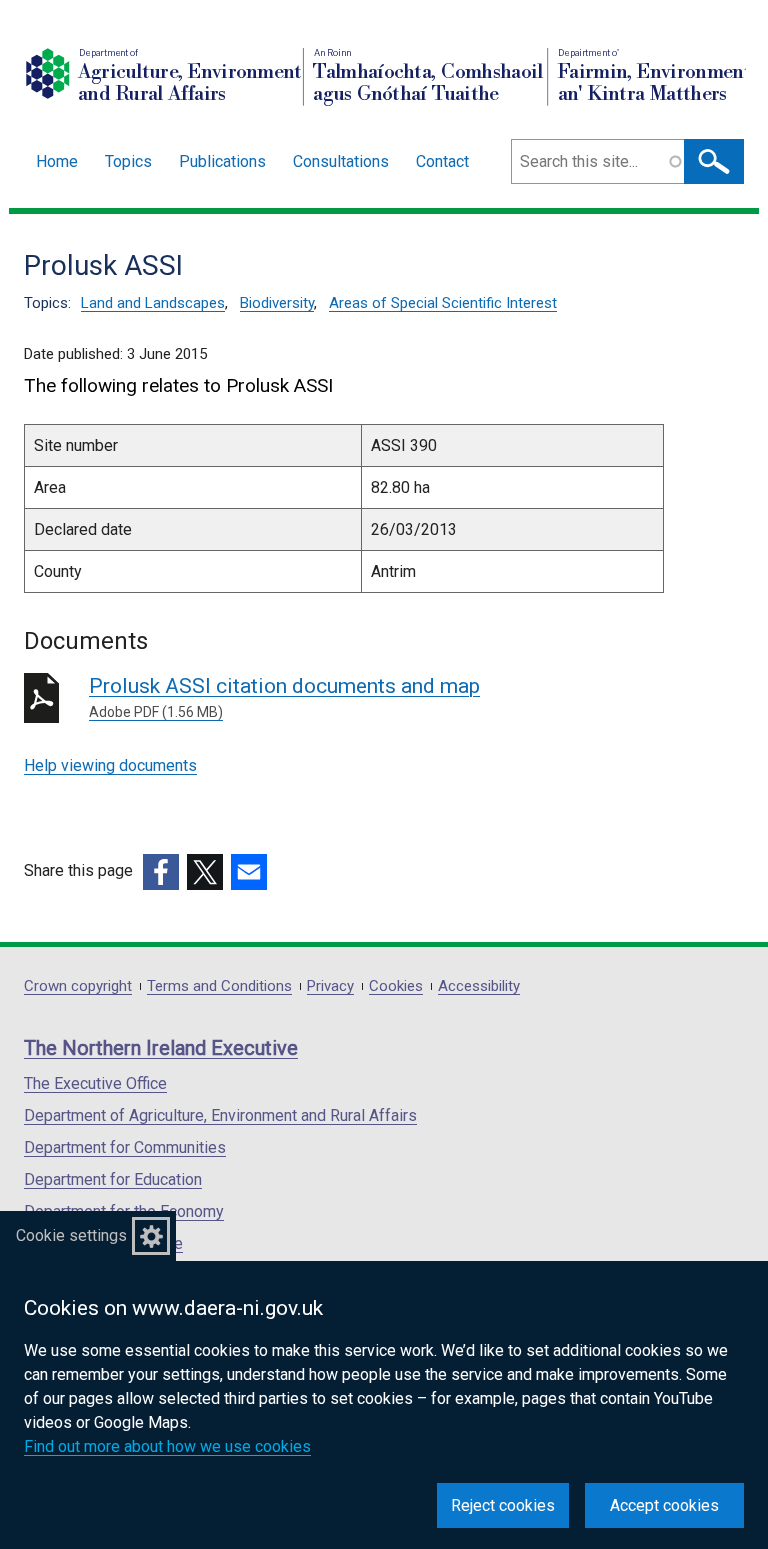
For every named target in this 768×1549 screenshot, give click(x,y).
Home (57, 161)
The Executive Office (95, 1083)
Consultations (341, 161)
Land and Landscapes (153, 303)
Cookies (396, 986)
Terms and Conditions (219, 986)
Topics (128, 161)
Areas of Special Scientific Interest (443, 303)
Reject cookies (503, 1505)
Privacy (330, 986)
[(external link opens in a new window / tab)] (161, 872)
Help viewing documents (110, 765)
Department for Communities (125, 1147)
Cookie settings (71, 1235)
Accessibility (479, 986)
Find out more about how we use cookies (167, 1446)
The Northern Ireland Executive (161, 1048)
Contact (442, 161)
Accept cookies (664, 1505)
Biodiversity (277, 303)
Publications (222, 161)
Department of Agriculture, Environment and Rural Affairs (220, 1115)
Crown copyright (78, 986)
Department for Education (113, 1179)
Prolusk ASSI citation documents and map (284, 697)
